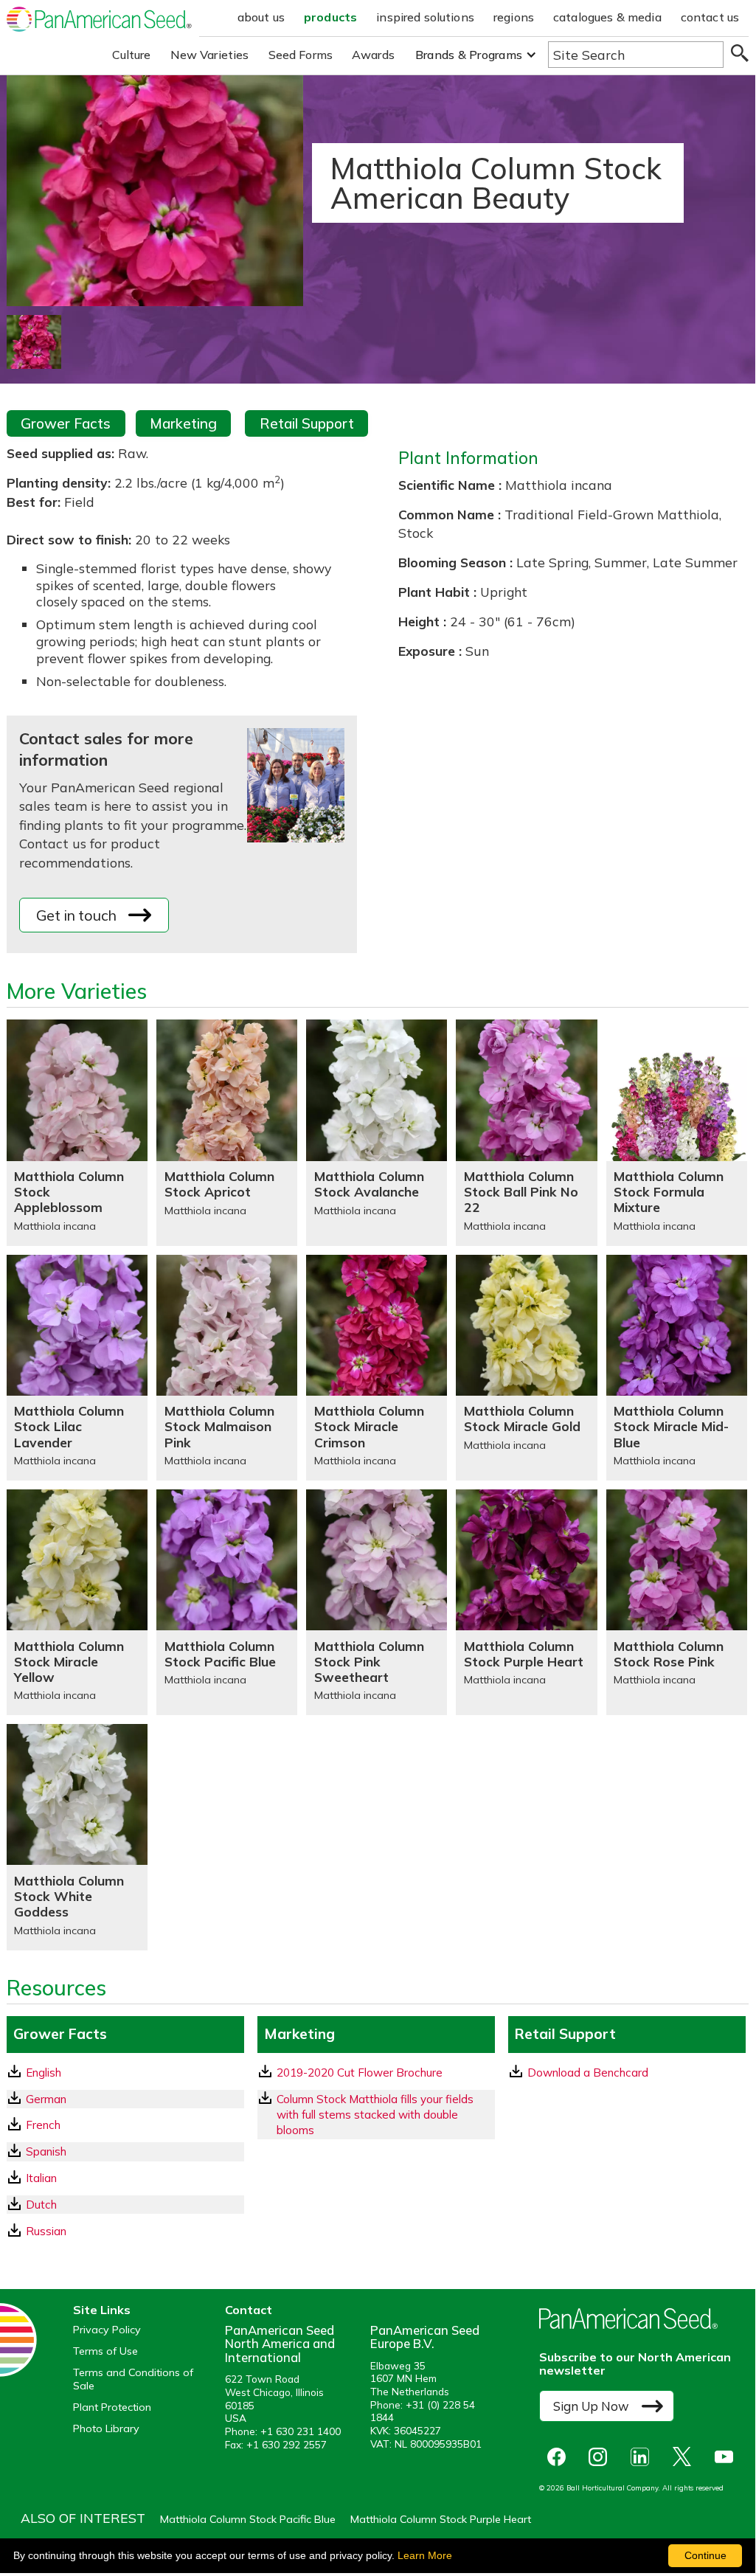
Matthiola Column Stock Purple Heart (441, 2519)
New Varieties (210, 55)
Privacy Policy (107, 2330)
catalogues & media (607, 17)
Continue (705, 2555)
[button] (476, 55)
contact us (710, 17)
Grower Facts (66, 423)
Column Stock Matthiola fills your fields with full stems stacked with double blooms (375, 2115)
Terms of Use (105, 2351)
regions (514, 17)
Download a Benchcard (588, 2073)
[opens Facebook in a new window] (560, 2457)
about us (261, 17)
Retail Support (307, 423)
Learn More (425, 2555)
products (330, 17)
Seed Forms (301, 55)
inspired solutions (425, 17)
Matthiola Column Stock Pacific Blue (248, 2519)
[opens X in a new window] (686, 2457)
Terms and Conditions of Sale (133, 2379)
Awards (373, 55)
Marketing (183, 423)
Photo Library (106, 2429)
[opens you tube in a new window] (728, 2457)
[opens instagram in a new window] (601, 2457)
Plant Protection (112, 2407)
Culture (132, 55)
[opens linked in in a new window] (644, 2457)
